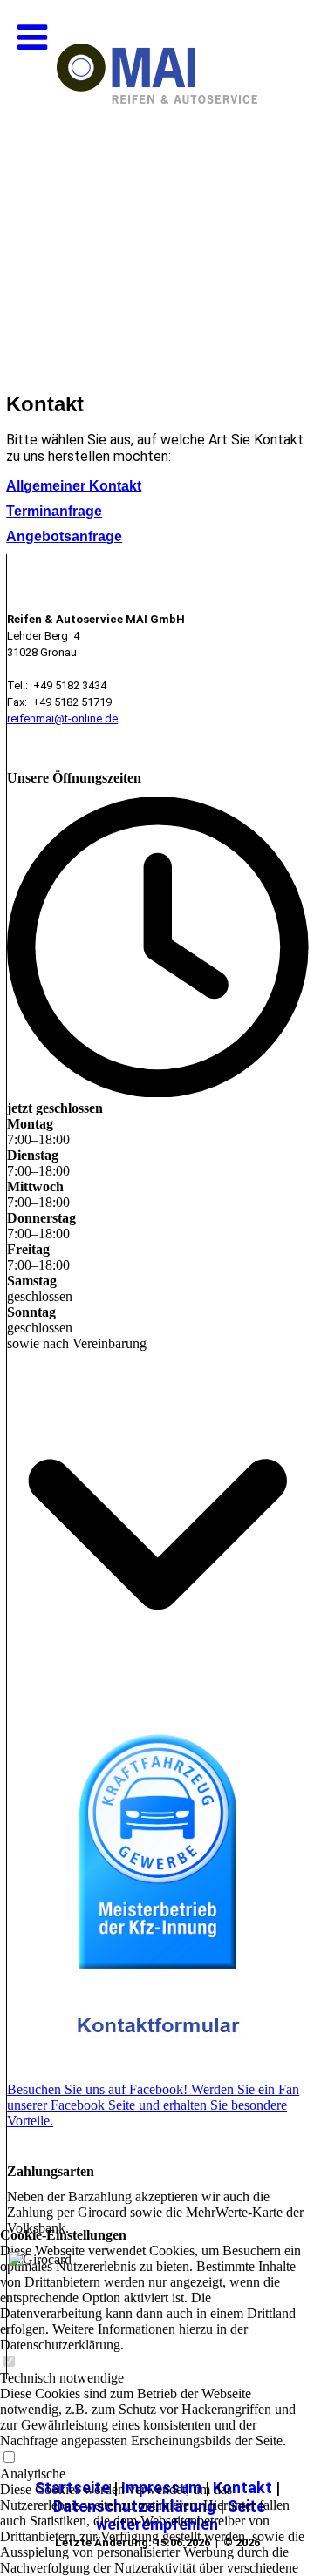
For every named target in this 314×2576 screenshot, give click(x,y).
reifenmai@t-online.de (62, 719)
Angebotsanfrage (64, 536)
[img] (157, 174)
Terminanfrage (54, 511)
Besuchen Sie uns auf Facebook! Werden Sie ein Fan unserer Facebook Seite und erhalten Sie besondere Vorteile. (153, 2105)
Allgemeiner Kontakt (74, 486)
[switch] (9, 2458)
